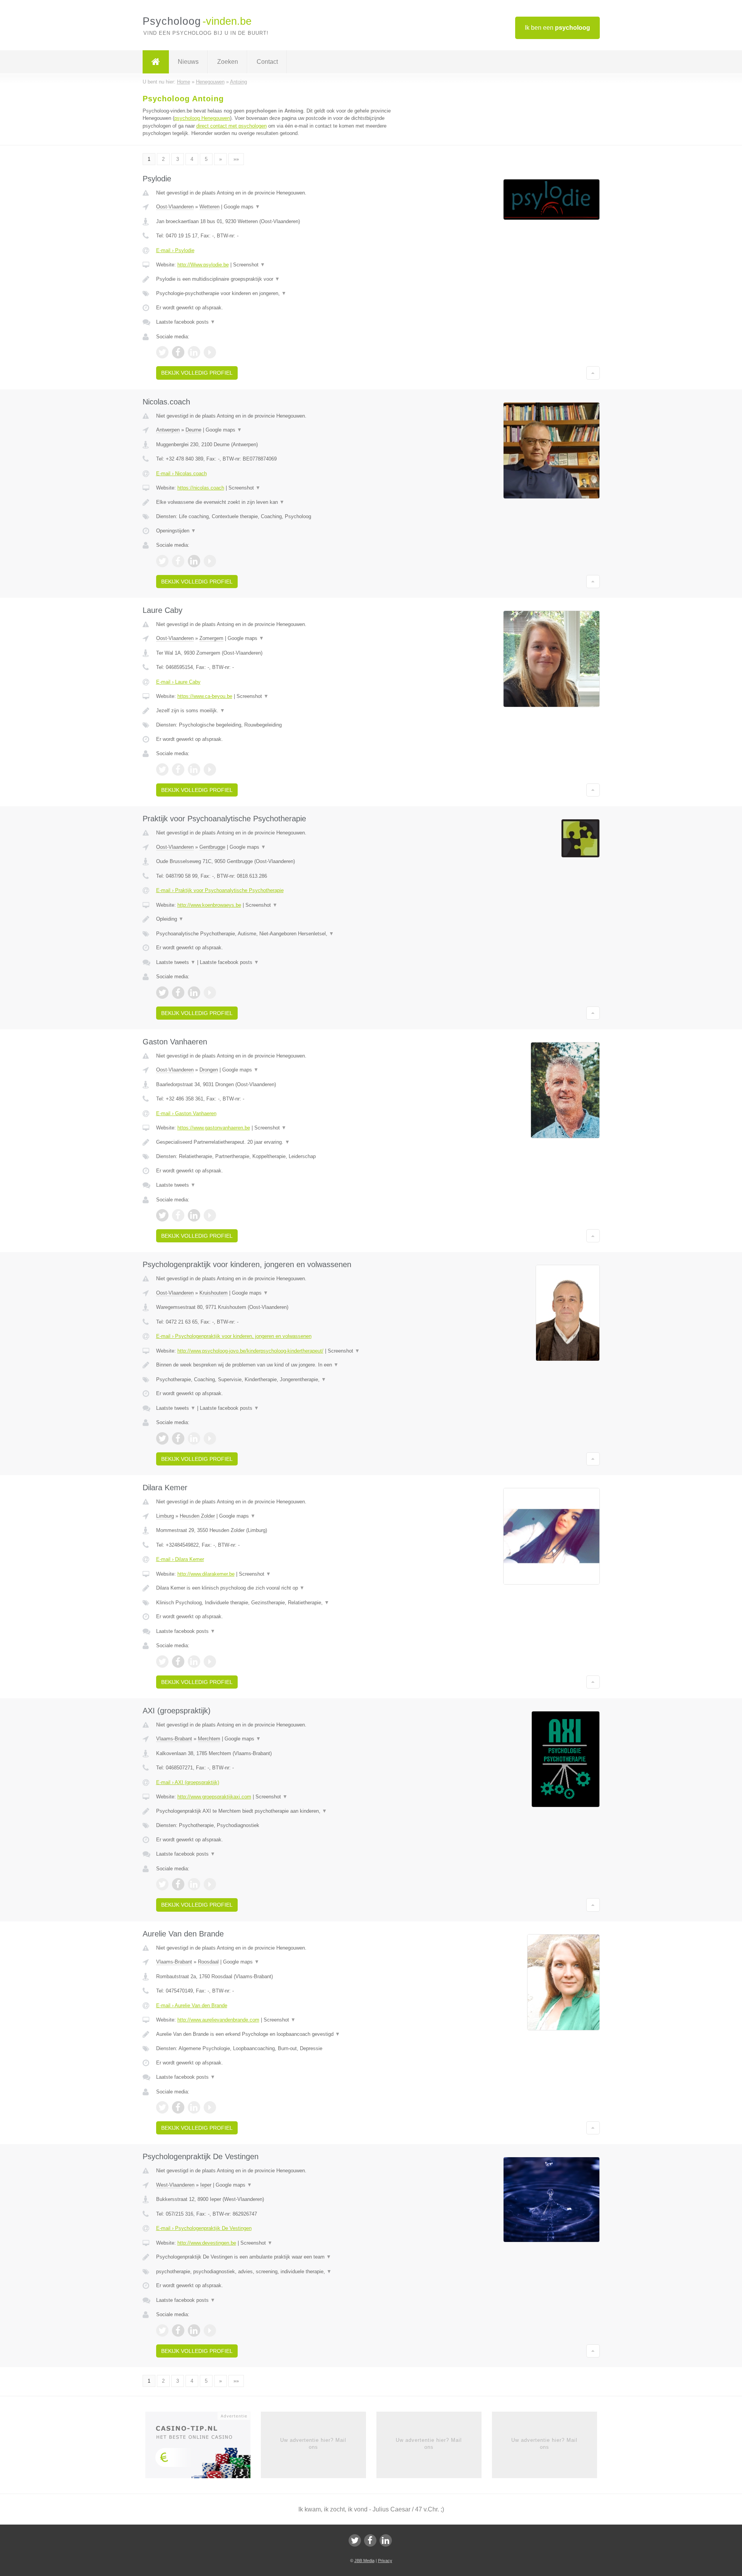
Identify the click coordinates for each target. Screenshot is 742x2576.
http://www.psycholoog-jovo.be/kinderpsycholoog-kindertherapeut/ (250, 1351)
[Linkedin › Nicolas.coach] (194, 561)
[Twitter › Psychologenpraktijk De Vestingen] (162, 2330)
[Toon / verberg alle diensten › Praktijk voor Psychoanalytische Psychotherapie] (275, 934)
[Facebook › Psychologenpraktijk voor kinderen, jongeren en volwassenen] (178, 1438)
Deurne (193, 430)
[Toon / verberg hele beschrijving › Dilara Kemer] (275, 1588)
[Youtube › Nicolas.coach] (210, 561)
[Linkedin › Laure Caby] (194, 769)
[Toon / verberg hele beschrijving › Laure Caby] (275, 711)
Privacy (385, 2561)
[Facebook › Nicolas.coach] (178, 561)
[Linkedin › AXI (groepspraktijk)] (194, 1884)
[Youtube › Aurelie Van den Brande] (210, 2107)
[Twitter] (355, 2540)
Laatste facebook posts (186, 322)
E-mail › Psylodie (175, 250)
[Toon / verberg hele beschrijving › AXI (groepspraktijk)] (275, 1811)
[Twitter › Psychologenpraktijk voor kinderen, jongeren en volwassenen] (162, 1438)
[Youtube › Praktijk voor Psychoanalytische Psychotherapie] (210, 993)
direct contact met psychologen (231, 126)
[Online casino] (203, 2447)
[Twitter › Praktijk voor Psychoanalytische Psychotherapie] (162, 993)
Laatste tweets (176, 962)
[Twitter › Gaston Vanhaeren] (162, 1215)
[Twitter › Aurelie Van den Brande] (162, 2107)
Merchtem (209, 1739)
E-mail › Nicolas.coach (181, 473)
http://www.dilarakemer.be (206, 1574)
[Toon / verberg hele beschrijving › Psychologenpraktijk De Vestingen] (275, 2257)
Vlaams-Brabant (174, 1739)
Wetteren (209, 207)
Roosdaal (208, 1962)
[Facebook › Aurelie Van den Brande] (178, 2107)
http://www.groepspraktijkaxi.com (214, 1797)
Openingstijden (176, 531)
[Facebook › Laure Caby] (178, 769)
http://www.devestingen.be (207, 2243)
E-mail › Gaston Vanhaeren (186, 1113)
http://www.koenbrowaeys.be (209, 905)
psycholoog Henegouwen (202, 118)
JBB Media (364, 2561)
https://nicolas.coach (201, 488)
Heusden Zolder (197, 1516)
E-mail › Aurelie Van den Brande (192, 2005)
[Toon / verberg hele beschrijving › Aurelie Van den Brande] (275, 2034)
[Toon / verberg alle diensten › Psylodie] (275, 293)
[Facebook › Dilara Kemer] (178, 1662)
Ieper (206, 2185)
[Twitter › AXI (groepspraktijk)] (162, 1884)
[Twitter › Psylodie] (162, 352)
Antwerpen (168, 430)
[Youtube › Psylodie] (210, 352)
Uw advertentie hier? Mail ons (313, 2444)
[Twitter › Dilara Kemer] (162, 1662)
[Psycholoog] (156, 62)
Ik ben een (557, 28)
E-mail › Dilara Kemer (180, 1559)
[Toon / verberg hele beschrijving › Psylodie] (275, 279)
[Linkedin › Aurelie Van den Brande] (194, 2107)
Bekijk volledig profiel (197, 373)
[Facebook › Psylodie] (178, 352)
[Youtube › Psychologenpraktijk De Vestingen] (210, 2330)
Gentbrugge (212, 847)
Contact (267, 62)
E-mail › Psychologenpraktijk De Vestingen (204, 2228)
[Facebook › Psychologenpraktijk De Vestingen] (178, 2330)
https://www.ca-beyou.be (205, 696)
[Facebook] (370, 2540)
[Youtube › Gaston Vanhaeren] (210, 1215)
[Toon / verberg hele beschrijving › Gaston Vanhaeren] (275, 1142)
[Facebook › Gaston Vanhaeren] (178, 1215)
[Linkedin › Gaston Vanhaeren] (194, 1215)
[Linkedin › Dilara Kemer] (194, 1662)
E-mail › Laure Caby (178, 682)
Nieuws (188, 62)
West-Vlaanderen (175, 2185)
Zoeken (228, 62)
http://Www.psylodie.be (203, 265)
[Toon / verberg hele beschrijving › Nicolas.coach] (275, 502)
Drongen (209, 1070)
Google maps (242, 207)
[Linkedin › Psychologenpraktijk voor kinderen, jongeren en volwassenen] (194, 1438)
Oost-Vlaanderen (175, 207)
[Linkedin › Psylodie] (194, 352)
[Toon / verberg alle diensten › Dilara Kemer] (275, 1603)
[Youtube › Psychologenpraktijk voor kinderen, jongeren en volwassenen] (210, 1438)
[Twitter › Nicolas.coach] (162, 561)
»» (236, 159)
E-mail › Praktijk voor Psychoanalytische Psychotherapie (220, 890)
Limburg (165, 1516)
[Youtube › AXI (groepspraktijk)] (210, 1884)
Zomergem (211, 638)
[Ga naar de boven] (593, 373)
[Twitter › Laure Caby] (162, 769)
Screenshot (249, 265)
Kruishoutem (214, 1293)
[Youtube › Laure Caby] (210, 769)
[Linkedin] (386, 2540)
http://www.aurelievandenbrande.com (218, 2020)
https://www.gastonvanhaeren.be (214, 1128)
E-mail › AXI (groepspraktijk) (188, 1782)
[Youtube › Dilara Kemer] (210, 1662)
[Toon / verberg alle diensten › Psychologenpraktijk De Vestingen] (275, 2272)
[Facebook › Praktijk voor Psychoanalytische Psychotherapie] (178, 993)
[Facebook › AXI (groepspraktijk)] (178, 1884)
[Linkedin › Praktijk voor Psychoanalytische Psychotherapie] (194, 993)
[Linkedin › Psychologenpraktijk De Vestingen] (194, 2330)
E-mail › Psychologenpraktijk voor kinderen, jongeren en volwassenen (234, 1336)
